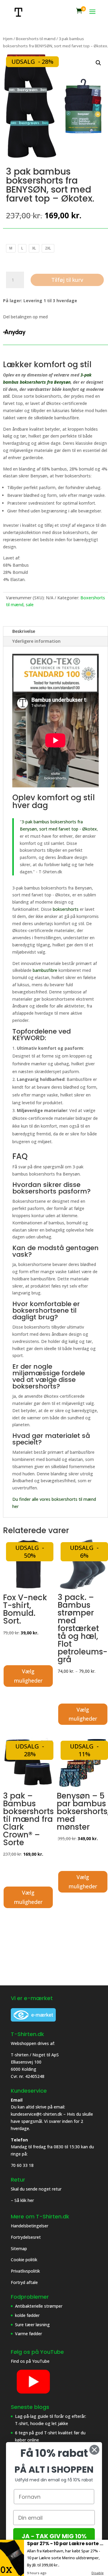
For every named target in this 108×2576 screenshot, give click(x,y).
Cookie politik (25, 2260)
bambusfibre (45, 970)
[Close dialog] (94, 2450)
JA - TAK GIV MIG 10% (54, 2536)
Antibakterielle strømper (39, 2306)
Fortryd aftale (24, 2282)
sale (30, 605)
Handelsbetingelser (30, 2226)
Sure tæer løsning (32, 2325)
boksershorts (66, 909)
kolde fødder (27, 2315)
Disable (97, 2573)
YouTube (41, 2361)
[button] (98, 63)
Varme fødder (28, 2334)
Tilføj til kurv (67, 280)
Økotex (90, 829)
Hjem (8, 39)
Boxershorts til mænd (36, 39)
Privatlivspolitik (26, 2271)
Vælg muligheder (28, 1676)
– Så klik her (22, 2200)
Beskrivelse (24, 631)
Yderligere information (36, 641)
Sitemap (19, 2248)
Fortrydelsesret (26, 2237)
